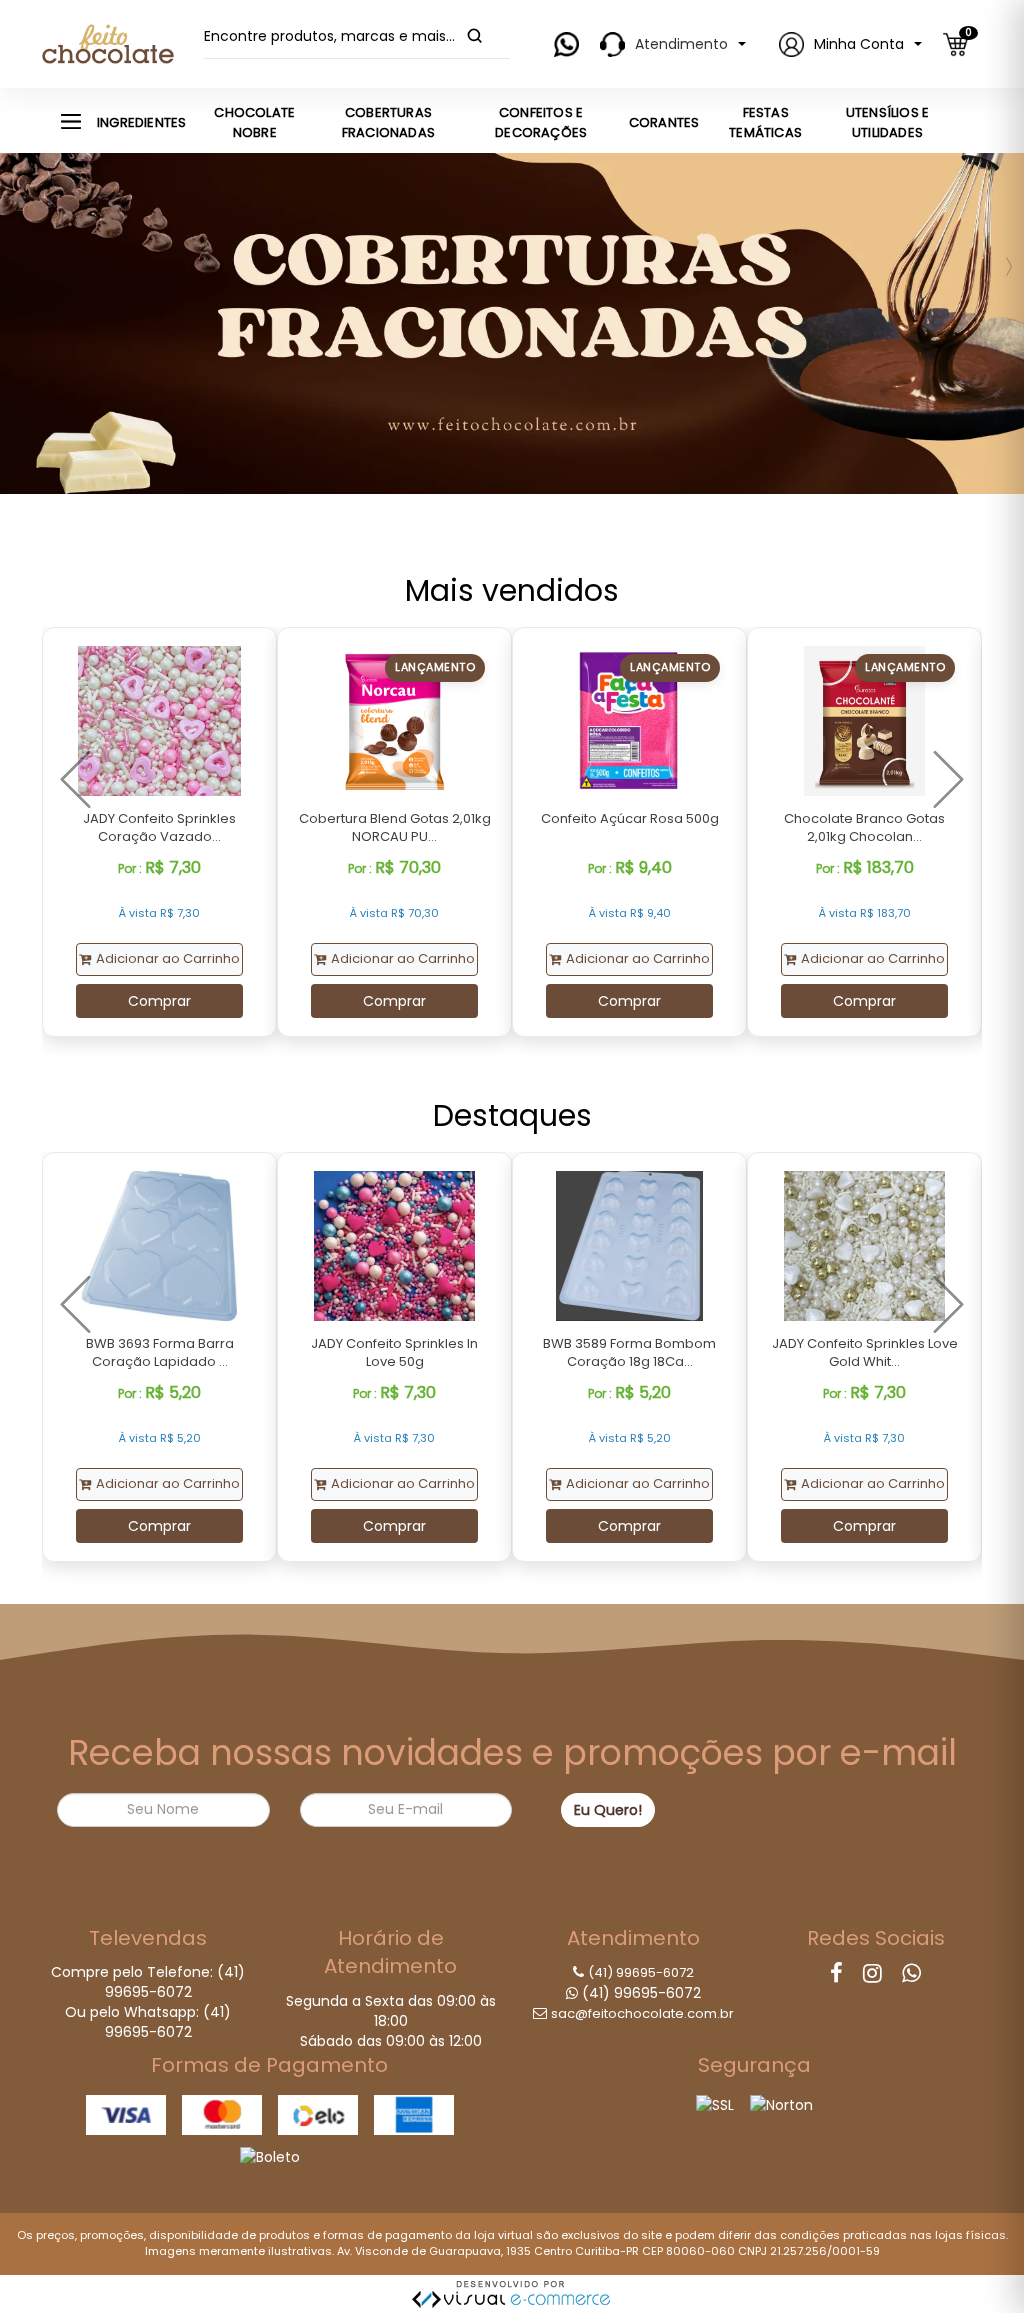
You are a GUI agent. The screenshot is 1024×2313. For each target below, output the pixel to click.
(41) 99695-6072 (641, 1972)
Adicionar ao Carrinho (168, 958)
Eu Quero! (608, 1810)
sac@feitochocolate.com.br (642, 2013)
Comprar (159, 1001)
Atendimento (681, 44)
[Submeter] (475, 36)
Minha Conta (859, 44)
